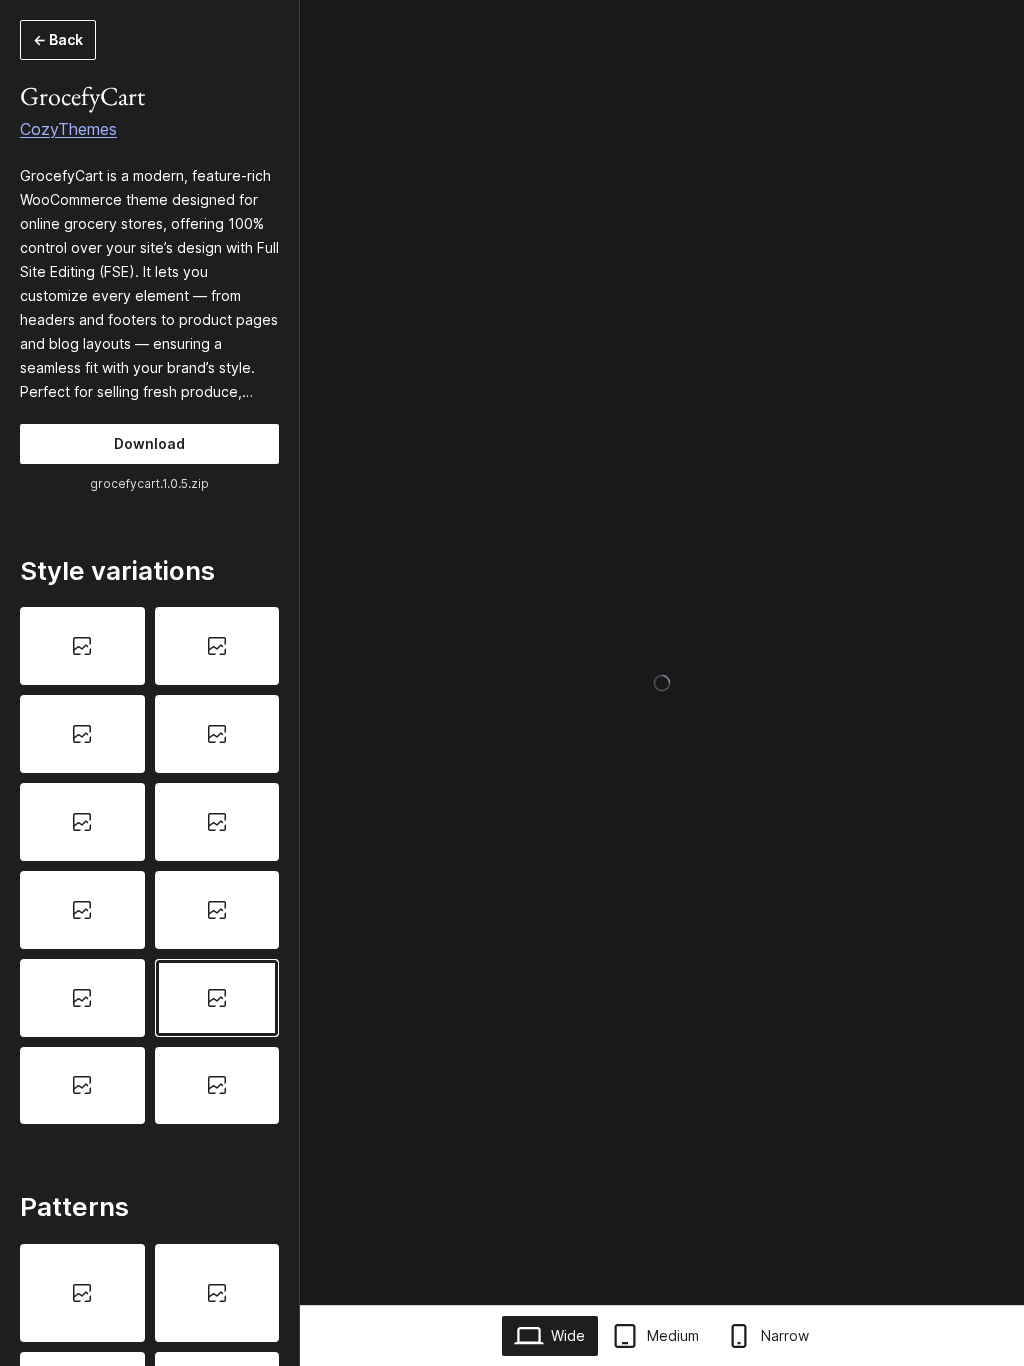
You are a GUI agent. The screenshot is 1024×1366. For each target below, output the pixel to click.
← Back (58, 39)
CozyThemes (68, 129)
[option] (82, 646)
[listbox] (149, 865)
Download (149, 443)
